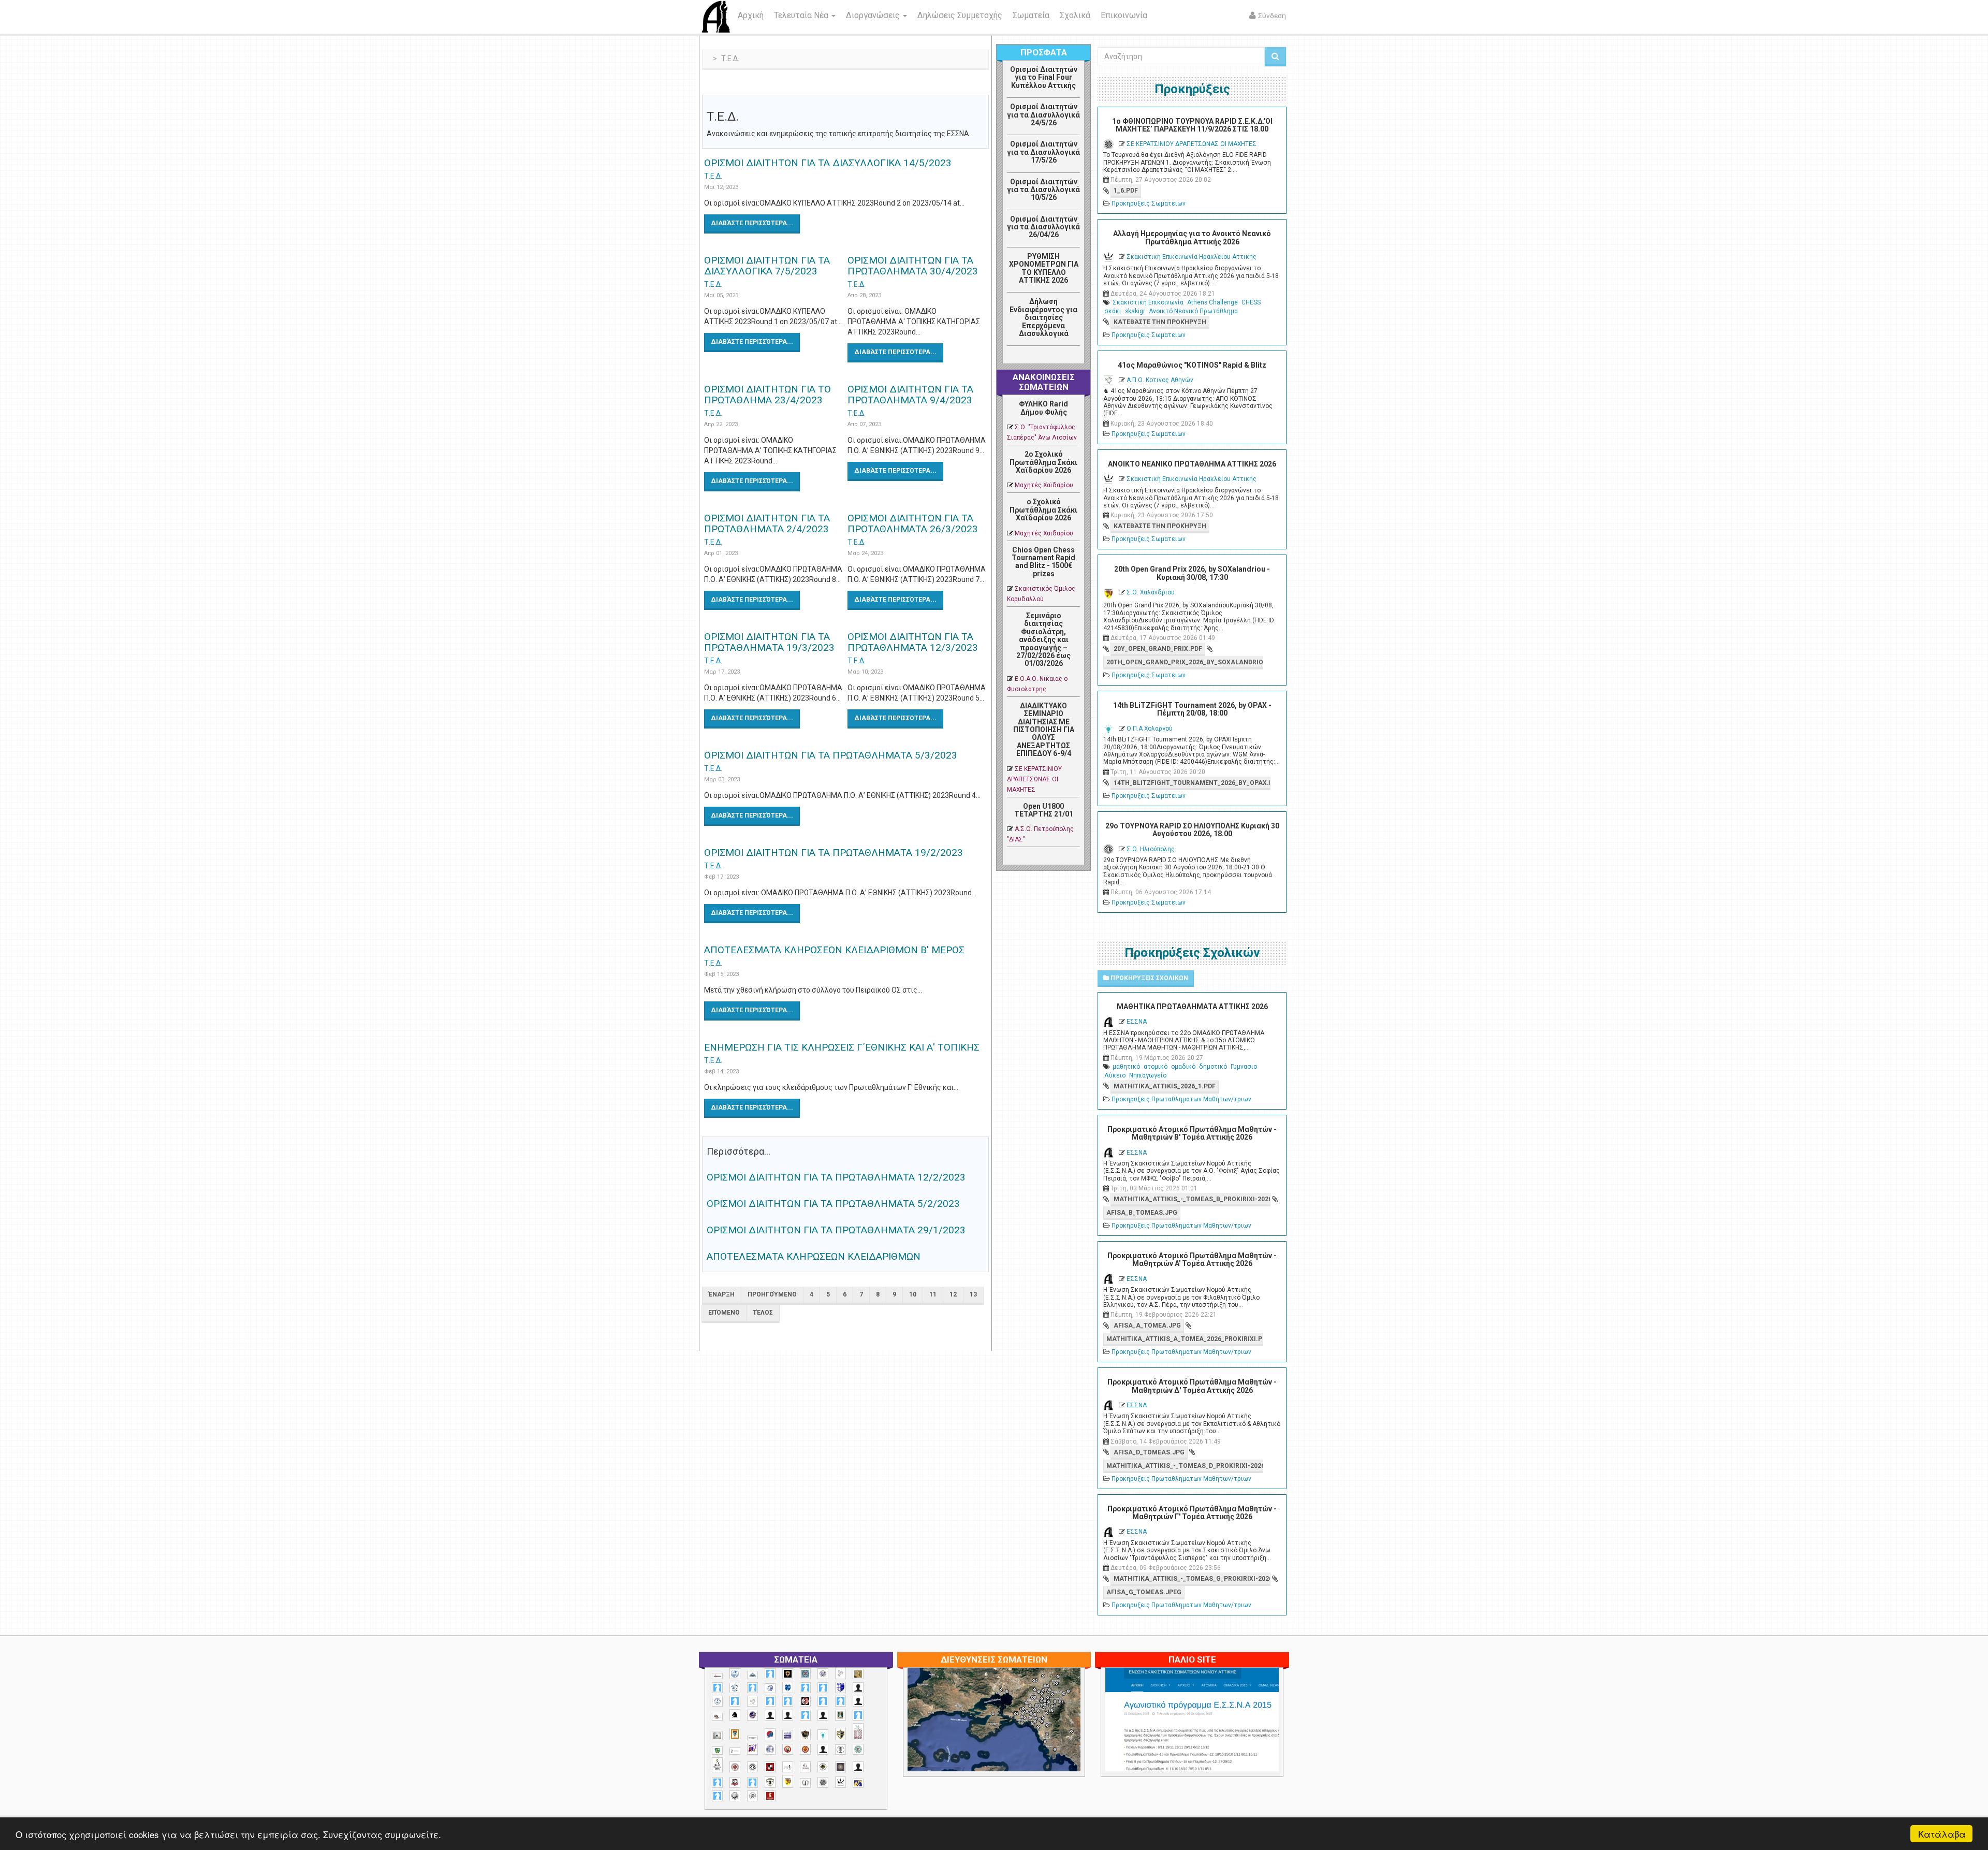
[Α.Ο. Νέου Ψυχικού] (805, 1688)
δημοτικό (1213, 1067)
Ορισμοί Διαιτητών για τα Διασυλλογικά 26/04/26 (1043, 227)
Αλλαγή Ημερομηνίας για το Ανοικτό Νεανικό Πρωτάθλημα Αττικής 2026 (1192, 237)
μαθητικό (1126, 1067)
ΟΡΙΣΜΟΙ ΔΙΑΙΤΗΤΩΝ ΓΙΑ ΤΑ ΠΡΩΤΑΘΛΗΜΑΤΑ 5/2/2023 (833, 1204)
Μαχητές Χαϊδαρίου (1044, 485)
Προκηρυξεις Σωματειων (1149, 203)
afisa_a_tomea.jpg (1147, 1325)
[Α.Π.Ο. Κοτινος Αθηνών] (752, 1701)
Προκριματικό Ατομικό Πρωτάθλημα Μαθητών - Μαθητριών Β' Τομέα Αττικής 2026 (1192, 1133)
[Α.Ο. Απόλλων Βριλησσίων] (858, 1674)
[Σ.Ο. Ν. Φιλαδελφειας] (823, 1767)
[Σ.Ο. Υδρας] (770, 1782)
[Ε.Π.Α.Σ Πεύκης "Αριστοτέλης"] (752, 1738)
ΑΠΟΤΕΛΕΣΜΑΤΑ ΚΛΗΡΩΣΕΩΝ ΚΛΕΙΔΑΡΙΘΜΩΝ (814, 1256)
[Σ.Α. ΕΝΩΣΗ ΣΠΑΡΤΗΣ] (805, 1749)
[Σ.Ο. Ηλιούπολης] (752, 1767)
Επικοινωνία (1124, 15)
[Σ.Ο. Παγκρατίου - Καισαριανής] (840, 1767)
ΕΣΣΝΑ (1137, 1022)
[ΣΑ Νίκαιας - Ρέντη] (805, 1783)
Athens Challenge (1212, 302)
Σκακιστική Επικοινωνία (1148, 302)
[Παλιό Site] (1261, 1745)
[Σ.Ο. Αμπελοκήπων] (735, 1767)
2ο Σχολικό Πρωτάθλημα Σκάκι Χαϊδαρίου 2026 (1043, 462)
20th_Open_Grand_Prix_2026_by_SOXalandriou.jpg (1185, 662)
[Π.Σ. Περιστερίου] (858, 1732)
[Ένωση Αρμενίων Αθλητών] (770, 1734)
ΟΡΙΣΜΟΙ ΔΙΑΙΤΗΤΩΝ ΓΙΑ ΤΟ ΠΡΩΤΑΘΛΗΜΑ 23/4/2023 (768, 395)
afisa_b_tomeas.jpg (1142, 1213)
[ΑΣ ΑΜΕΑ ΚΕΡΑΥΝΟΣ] (770, 1715)
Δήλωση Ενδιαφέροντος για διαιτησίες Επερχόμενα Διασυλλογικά (1043, 317)
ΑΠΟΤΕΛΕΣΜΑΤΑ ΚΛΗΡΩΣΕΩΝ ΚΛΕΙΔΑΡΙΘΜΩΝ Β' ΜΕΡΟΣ (834, 950)
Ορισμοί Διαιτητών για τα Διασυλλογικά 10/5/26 (1043, 190)
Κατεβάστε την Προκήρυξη (1160, 322)
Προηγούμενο (772, 1294)
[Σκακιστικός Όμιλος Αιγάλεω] (735, 1796)
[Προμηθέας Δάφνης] (788, 1749)
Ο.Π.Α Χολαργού (1150, 729)
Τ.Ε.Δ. (713, 176)
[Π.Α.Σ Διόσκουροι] (840, 1734)
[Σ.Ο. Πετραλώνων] (735, 1782)
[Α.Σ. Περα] (840, 1701)
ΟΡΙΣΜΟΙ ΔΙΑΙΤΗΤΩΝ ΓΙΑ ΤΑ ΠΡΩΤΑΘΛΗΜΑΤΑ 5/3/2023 (831, 755)
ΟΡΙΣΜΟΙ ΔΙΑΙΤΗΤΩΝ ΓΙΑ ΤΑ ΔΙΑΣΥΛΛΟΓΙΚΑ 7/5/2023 (767, 266)
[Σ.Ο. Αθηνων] (717, 1765)
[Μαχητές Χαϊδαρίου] (805, 1735)
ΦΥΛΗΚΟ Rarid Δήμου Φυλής (1043, 408)
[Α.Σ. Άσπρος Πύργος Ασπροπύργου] (788, 1701)
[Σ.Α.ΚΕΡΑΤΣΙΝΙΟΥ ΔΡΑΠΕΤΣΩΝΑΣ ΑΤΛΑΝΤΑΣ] (823, 1749)
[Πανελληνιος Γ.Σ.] (735, 1751)
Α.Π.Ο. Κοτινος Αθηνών (1160, 380)
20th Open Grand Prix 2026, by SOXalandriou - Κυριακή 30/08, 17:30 (1192, 573)
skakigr (1135, 311)
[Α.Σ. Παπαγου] (823, 1701)
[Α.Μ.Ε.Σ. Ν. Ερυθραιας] (823, 1674)
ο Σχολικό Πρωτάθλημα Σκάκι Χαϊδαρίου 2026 (1043, 510)
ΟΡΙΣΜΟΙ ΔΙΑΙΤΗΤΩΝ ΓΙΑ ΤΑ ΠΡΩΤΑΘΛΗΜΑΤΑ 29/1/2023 (836, 1230)
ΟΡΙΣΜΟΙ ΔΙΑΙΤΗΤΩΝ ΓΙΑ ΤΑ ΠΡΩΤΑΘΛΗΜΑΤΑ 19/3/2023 (769, 642)
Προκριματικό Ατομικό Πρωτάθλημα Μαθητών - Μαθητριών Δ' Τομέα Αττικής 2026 (1192, 1386)
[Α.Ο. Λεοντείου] (770, 1688)
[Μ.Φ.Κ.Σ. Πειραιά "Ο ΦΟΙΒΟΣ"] (788, 1735)
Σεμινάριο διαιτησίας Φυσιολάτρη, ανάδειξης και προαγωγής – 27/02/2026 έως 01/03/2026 (1043, 639)
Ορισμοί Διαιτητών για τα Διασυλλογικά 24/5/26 (1043, 115)
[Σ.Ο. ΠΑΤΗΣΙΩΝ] (858, 1767)
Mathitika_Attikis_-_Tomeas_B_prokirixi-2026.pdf (1192, 1199)
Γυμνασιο (1244, 1067)
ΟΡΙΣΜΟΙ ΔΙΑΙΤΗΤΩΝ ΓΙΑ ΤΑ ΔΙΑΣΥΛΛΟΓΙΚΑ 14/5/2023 (828, 163)
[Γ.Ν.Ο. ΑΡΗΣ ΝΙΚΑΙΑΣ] (823, 1715)
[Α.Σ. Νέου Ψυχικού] (805, 1701)
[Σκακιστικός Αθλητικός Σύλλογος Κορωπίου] (858, 1783)
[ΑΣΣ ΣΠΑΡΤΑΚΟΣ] (788, 1715)
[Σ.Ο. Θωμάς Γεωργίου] (770, 1767)
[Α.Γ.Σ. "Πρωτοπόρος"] (752, 1675)
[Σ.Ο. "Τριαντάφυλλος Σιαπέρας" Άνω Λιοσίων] (858, 1749)
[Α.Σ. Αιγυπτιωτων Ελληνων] (770, 1701)
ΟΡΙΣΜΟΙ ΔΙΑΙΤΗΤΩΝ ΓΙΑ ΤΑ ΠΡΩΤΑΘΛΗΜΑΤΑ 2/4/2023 (767, 523)
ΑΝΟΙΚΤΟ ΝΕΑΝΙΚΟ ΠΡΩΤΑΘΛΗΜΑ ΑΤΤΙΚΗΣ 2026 (1192, 464)
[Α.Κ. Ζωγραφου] (805, 1674)
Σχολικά (1075, 15)
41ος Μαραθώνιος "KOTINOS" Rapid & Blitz (1192, 365)
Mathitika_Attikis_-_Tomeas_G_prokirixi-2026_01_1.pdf (1192, 1579)
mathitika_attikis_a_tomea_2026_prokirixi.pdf (1185, 1339)
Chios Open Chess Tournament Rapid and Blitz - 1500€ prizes (1043, 562)
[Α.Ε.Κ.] (788, 1674)
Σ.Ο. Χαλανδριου (1151, 592)
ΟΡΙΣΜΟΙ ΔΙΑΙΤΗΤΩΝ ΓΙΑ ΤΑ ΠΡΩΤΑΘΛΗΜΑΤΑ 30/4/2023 (913, 266)
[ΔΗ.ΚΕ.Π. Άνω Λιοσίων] (840, 1715)
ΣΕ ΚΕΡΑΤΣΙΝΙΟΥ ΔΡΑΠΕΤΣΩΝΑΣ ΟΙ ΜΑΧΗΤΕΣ (1034, 779)
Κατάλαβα (1942, 1834)
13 (973, 1294)
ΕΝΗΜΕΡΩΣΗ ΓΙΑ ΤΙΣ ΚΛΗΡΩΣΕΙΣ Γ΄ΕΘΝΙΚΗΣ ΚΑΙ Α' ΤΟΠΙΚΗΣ (842, 1047)
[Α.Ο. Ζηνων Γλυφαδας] (735, 1688)
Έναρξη (722, 1294)
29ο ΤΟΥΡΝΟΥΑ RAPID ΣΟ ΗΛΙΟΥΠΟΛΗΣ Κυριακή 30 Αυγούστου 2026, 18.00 (1192, 830)
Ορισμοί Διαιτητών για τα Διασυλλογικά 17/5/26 (1043, 152)
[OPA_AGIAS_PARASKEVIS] (717, 1676)
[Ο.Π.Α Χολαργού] (823, 1735)
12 (953, 1294)
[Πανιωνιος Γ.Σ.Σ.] (752, 1749)
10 (913, 1294)
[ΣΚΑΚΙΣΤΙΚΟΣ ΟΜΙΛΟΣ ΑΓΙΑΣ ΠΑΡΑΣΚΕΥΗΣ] (717, 1796)
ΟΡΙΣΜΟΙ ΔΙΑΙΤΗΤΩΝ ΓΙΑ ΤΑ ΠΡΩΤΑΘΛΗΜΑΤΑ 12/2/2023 (836, 1177)
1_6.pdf (1126, 191)
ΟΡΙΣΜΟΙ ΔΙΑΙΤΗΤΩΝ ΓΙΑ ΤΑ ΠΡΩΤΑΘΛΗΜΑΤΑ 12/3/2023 (913, 642)
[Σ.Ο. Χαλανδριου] (788, 1781)
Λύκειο (1115, 1075)
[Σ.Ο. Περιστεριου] (717, 1782)
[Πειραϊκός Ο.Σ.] (770, 1749)
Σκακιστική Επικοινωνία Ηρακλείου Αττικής (1192, 257)
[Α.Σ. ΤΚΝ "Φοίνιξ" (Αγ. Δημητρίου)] (858, 1701)
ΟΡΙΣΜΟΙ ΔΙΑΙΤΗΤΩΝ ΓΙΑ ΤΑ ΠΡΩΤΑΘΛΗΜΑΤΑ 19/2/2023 (834, 853)
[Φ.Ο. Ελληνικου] (770, 1796)
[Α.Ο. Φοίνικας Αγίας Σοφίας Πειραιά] (717, 1701)
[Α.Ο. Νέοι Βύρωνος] (788, 1687)
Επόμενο (724, 1313)
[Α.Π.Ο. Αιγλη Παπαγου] (735, 1701)
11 (933, 1294)
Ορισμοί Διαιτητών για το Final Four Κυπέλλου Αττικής (1044, 77)
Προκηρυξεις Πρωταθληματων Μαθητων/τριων (1181, 1099)
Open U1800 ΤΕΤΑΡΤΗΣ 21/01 (1044, 810)
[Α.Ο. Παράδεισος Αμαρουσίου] (823, 1688)
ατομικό (1156, 1067)
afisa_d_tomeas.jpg (1149, 1452)
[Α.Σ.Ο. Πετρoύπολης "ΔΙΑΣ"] (717, 1717)
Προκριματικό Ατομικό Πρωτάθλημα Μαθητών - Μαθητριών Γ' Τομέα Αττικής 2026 (1192, 1513)
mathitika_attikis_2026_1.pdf (1165, 1086)
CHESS (1251, 302)
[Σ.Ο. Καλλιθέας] (788, 1767)
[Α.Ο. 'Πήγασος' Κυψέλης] (840, 1673)
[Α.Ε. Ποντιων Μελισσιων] (770, 1674)
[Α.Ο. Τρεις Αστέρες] (858, 1688)
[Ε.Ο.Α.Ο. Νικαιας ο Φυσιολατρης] (717, 1735)
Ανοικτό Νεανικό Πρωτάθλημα (1193, 311)
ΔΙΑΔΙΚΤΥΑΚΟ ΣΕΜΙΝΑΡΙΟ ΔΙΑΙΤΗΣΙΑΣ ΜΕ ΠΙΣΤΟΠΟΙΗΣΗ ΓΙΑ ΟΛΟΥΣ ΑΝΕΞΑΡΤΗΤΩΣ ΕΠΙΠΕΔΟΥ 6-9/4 (1044, 730)
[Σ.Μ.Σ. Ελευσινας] (840, 1750)
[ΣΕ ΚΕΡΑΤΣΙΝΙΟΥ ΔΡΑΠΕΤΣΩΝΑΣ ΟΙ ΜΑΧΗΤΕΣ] (823, 1782)
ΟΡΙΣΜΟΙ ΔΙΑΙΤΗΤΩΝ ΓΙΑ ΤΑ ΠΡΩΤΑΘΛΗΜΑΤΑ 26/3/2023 (913, 523)
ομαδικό (1183, 1067)
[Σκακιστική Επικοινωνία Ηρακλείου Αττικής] (840, 1782)
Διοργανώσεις (874, 15)
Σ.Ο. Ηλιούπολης (1151, 849)
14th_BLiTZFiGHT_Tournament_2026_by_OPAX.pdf (1192, 783)
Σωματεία (1031, 15)
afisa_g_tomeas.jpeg (1144, 1592)
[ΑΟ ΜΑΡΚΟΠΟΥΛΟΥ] (752, 1715)
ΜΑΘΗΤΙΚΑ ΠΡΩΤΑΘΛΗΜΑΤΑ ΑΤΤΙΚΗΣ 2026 (1192, 1007)
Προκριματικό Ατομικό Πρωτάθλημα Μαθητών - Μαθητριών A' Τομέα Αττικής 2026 (1192, 1259)
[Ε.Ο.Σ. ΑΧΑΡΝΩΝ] (735, 1734)
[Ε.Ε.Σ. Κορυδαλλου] (858, 1715)
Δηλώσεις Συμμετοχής (960, 15)
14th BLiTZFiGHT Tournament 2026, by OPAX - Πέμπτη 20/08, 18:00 (1192, 709)
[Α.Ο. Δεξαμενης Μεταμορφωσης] (717, 1688)
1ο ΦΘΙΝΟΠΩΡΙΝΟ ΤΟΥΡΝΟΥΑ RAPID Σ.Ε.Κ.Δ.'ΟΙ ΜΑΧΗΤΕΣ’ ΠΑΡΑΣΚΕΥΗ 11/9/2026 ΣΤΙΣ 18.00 (1192, 125)
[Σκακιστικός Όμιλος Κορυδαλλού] (752, 1796)
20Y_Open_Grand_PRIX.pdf (1158, 649)
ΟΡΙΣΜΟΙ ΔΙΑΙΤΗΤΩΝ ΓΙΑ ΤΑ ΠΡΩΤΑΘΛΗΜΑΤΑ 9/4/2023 (910, 395)
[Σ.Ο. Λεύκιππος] (805, 1767)
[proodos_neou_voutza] (735, 1674)
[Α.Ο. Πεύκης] (840, 1687)
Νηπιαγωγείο (1148, 1075)
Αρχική (751, 15)
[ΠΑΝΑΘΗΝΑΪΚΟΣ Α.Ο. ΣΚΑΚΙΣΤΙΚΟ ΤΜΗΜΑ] (717, 1751)
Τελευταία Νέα (802, 15)
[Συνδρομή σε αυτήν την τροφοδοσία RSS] (981, 86)
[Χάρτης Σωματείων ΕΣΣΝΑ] (1018, 1731)
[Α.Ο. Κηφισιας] (752, 1688)
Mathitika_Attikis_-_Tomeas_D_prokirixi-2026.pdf (1185, 1466)
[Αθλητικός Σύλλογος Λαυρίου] (735, 1715)
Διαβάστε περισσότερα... (752, 223)
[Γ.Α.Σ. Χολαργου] (805, 1715)
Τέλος (763, 1313)
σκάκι (1113, 311)
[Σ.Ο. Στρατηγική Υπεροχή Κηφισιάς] (752, 1782)
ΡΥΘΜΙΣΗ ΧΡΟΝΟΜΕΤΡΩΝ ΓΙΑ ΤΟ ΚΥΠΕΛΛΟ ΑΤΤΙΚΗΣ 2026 (1044, 268)
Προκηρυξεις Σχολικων (1149, 978)
